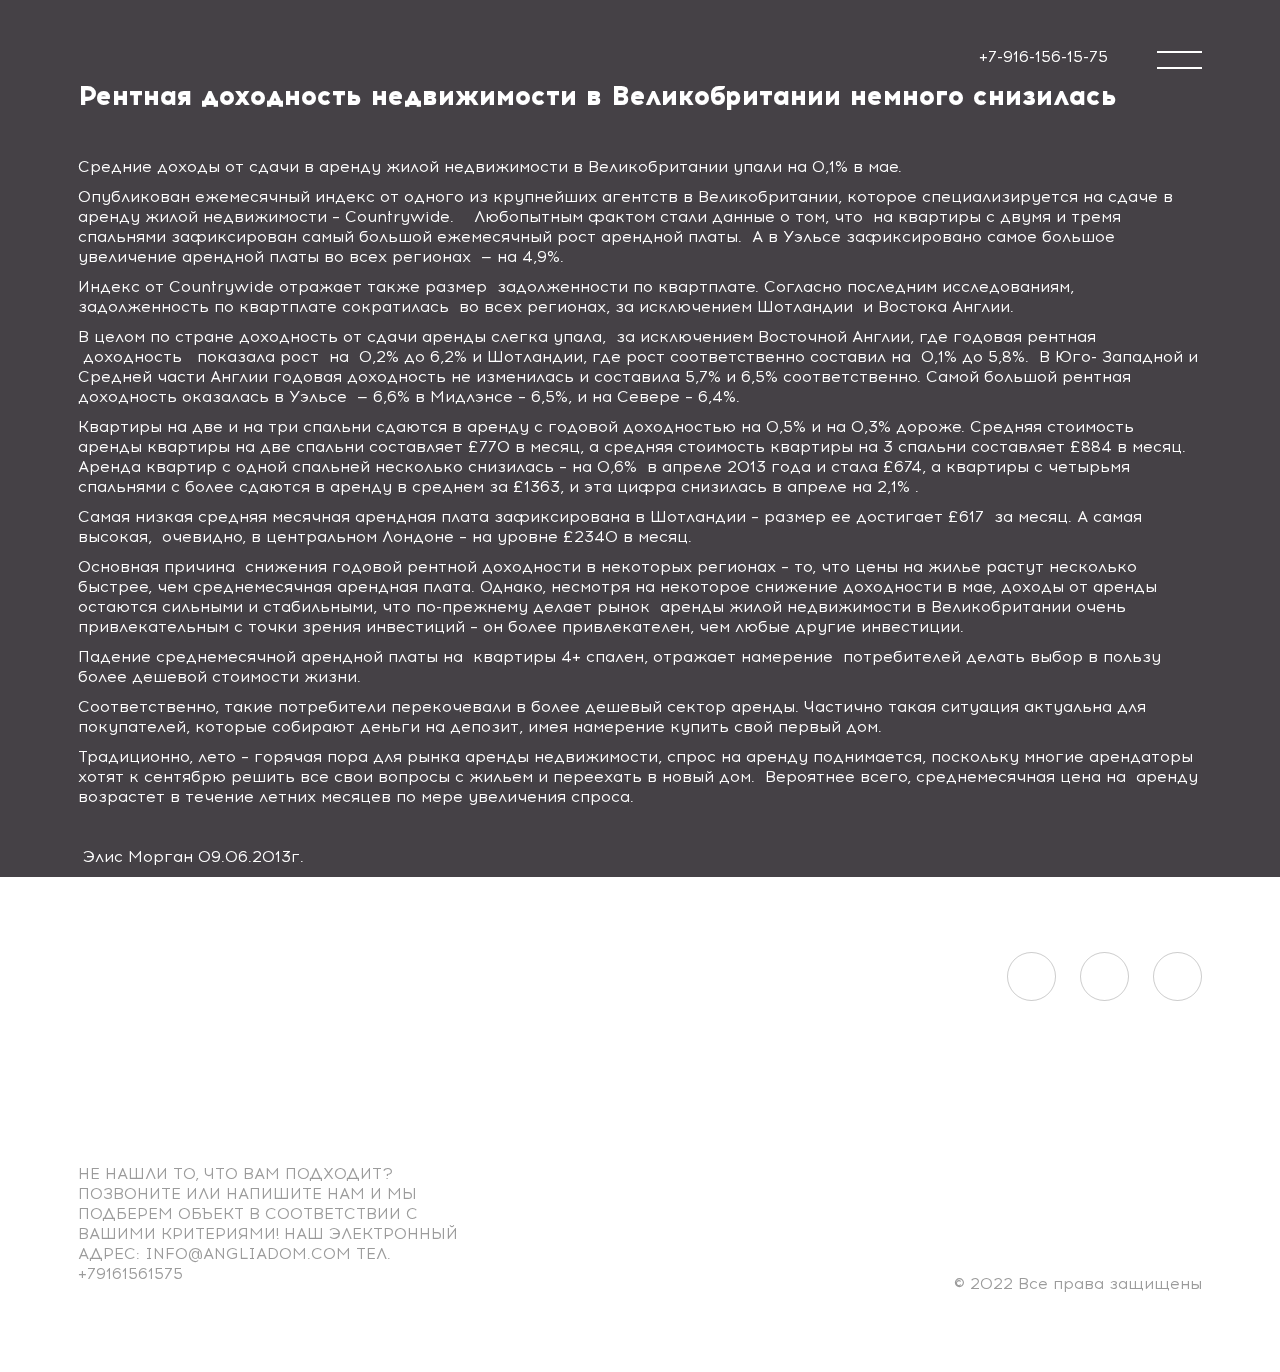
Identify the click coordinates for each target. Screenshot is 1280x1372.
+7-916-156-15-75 (1043, 56)
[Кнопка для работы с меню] (1179, 60)
